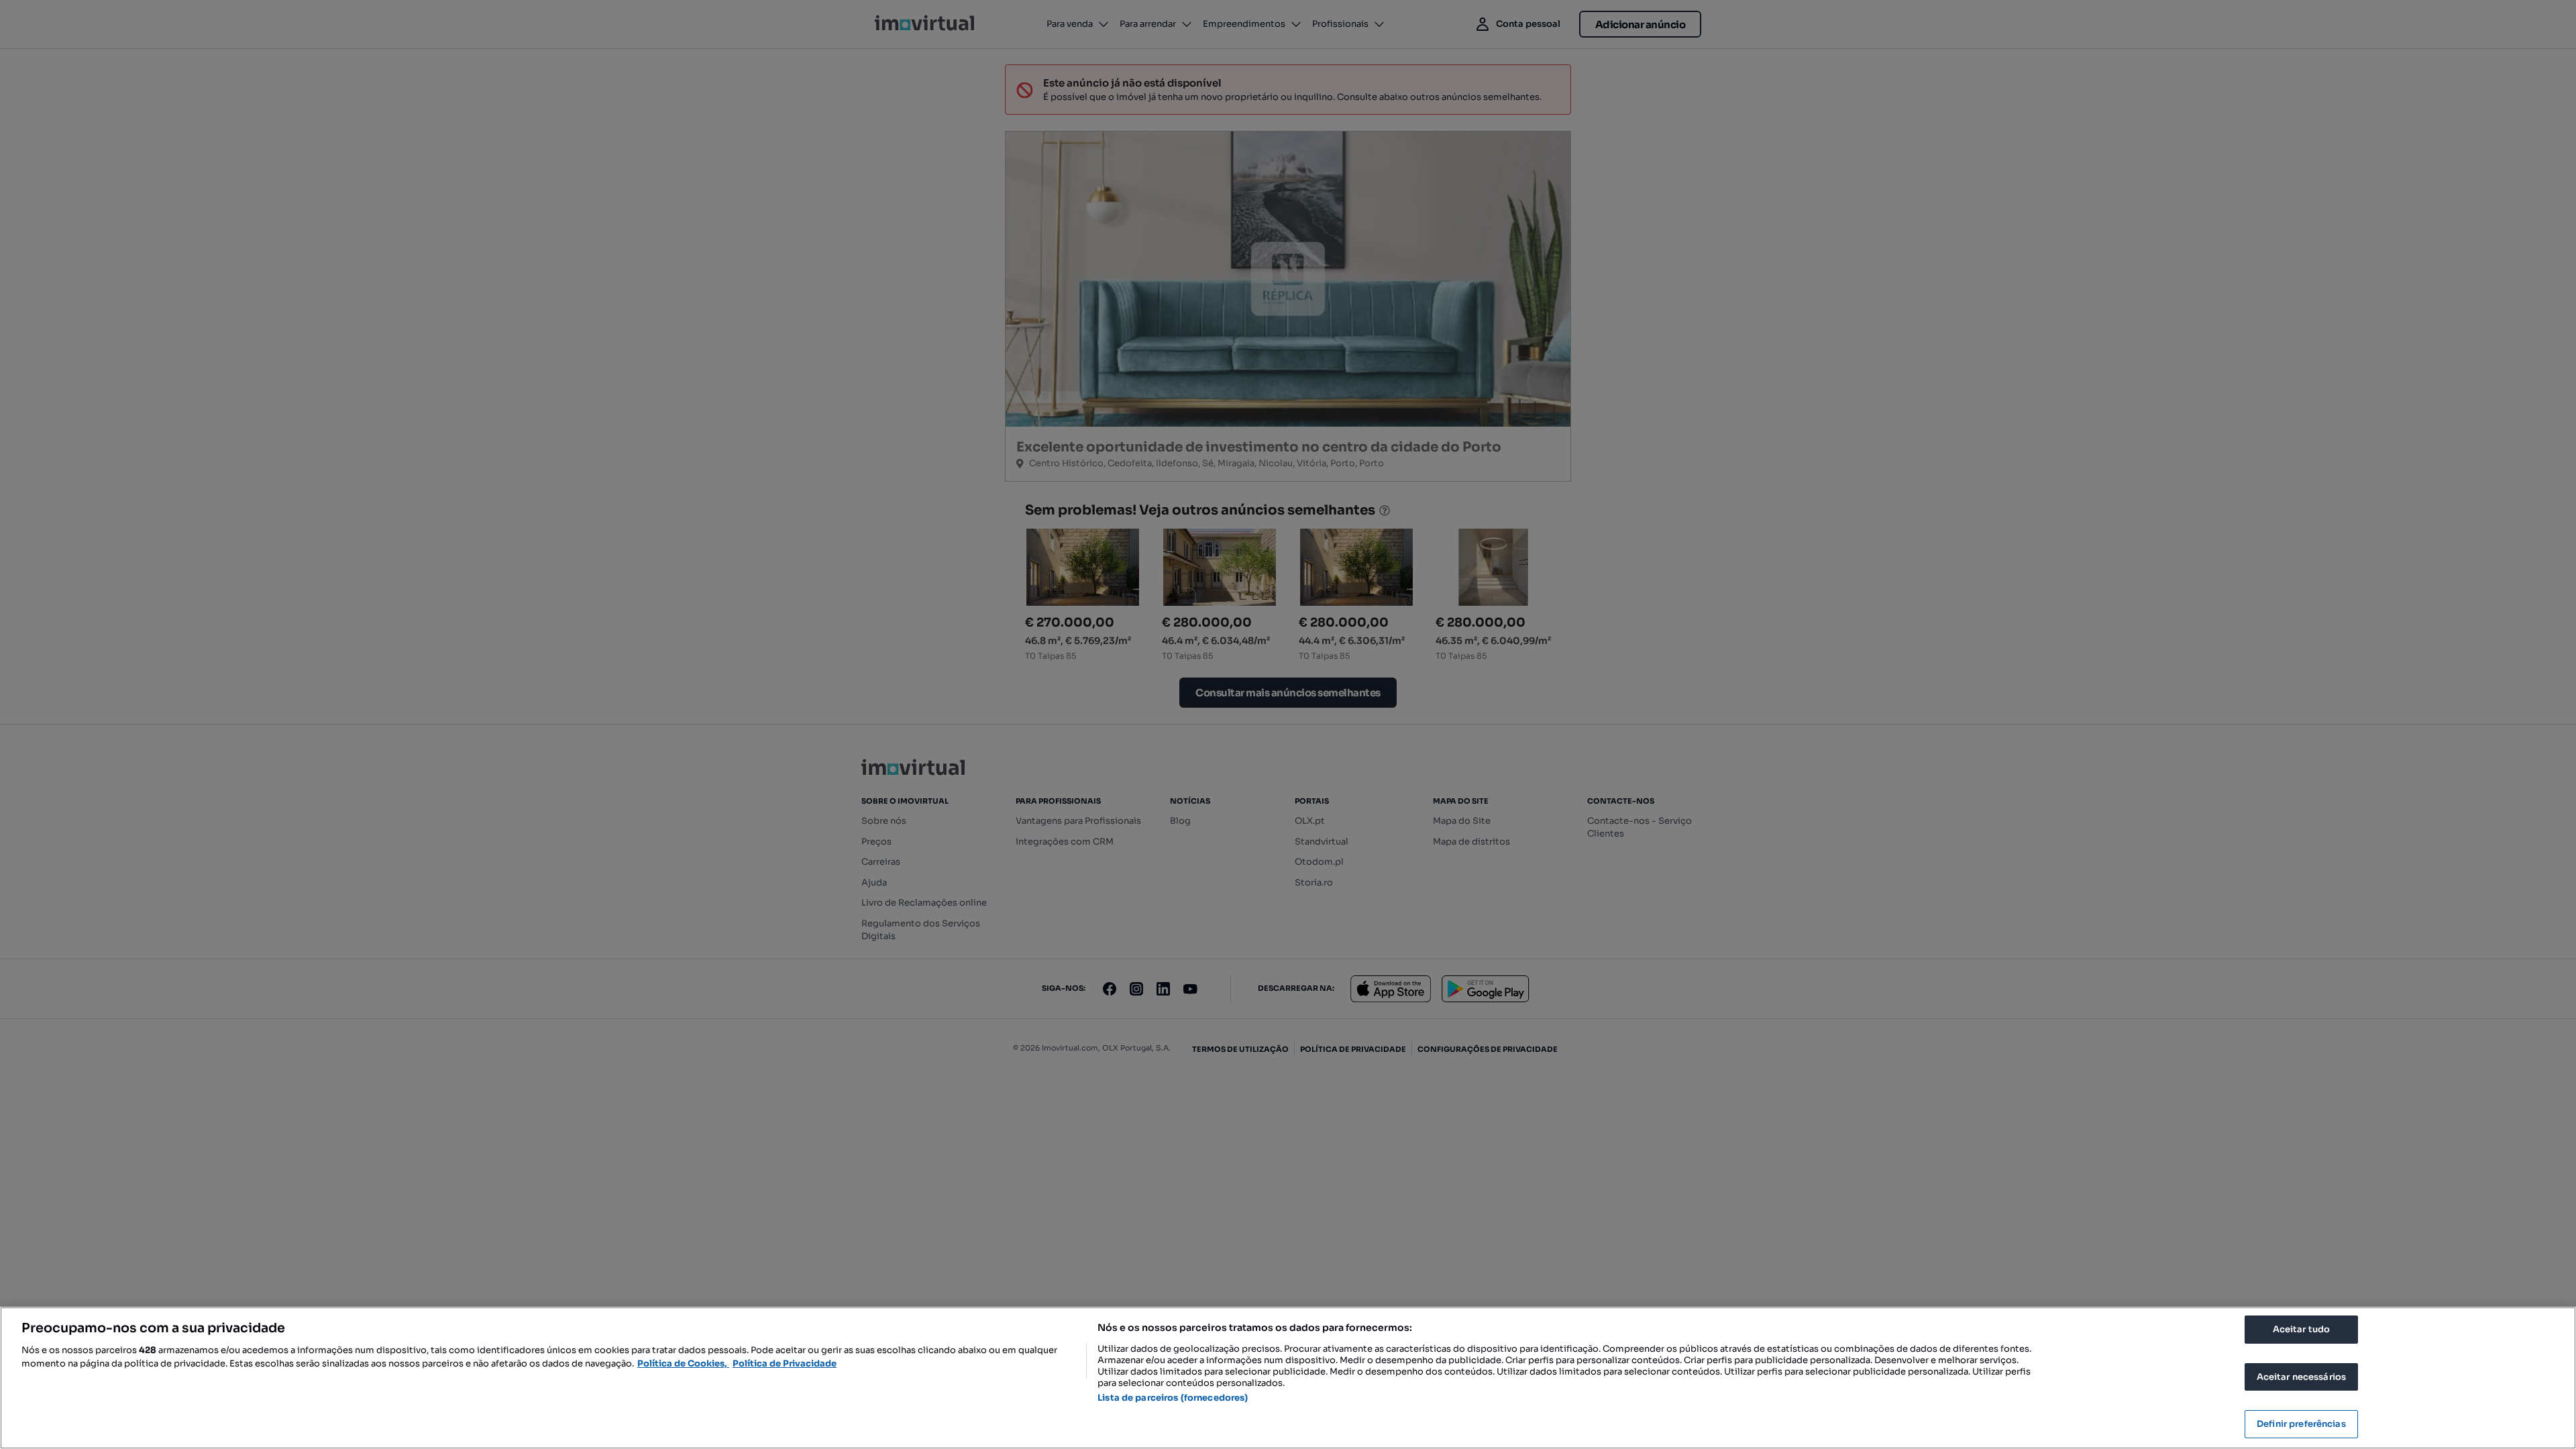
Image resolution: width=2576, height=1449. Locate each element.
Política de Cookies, (683, 1363)
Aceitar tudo (2302, 1329)
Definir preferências (2301, 1424)
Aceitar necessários (2301, 1377)
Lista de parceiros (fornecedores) (1173, 1398)
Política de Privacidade (785, 1363)
